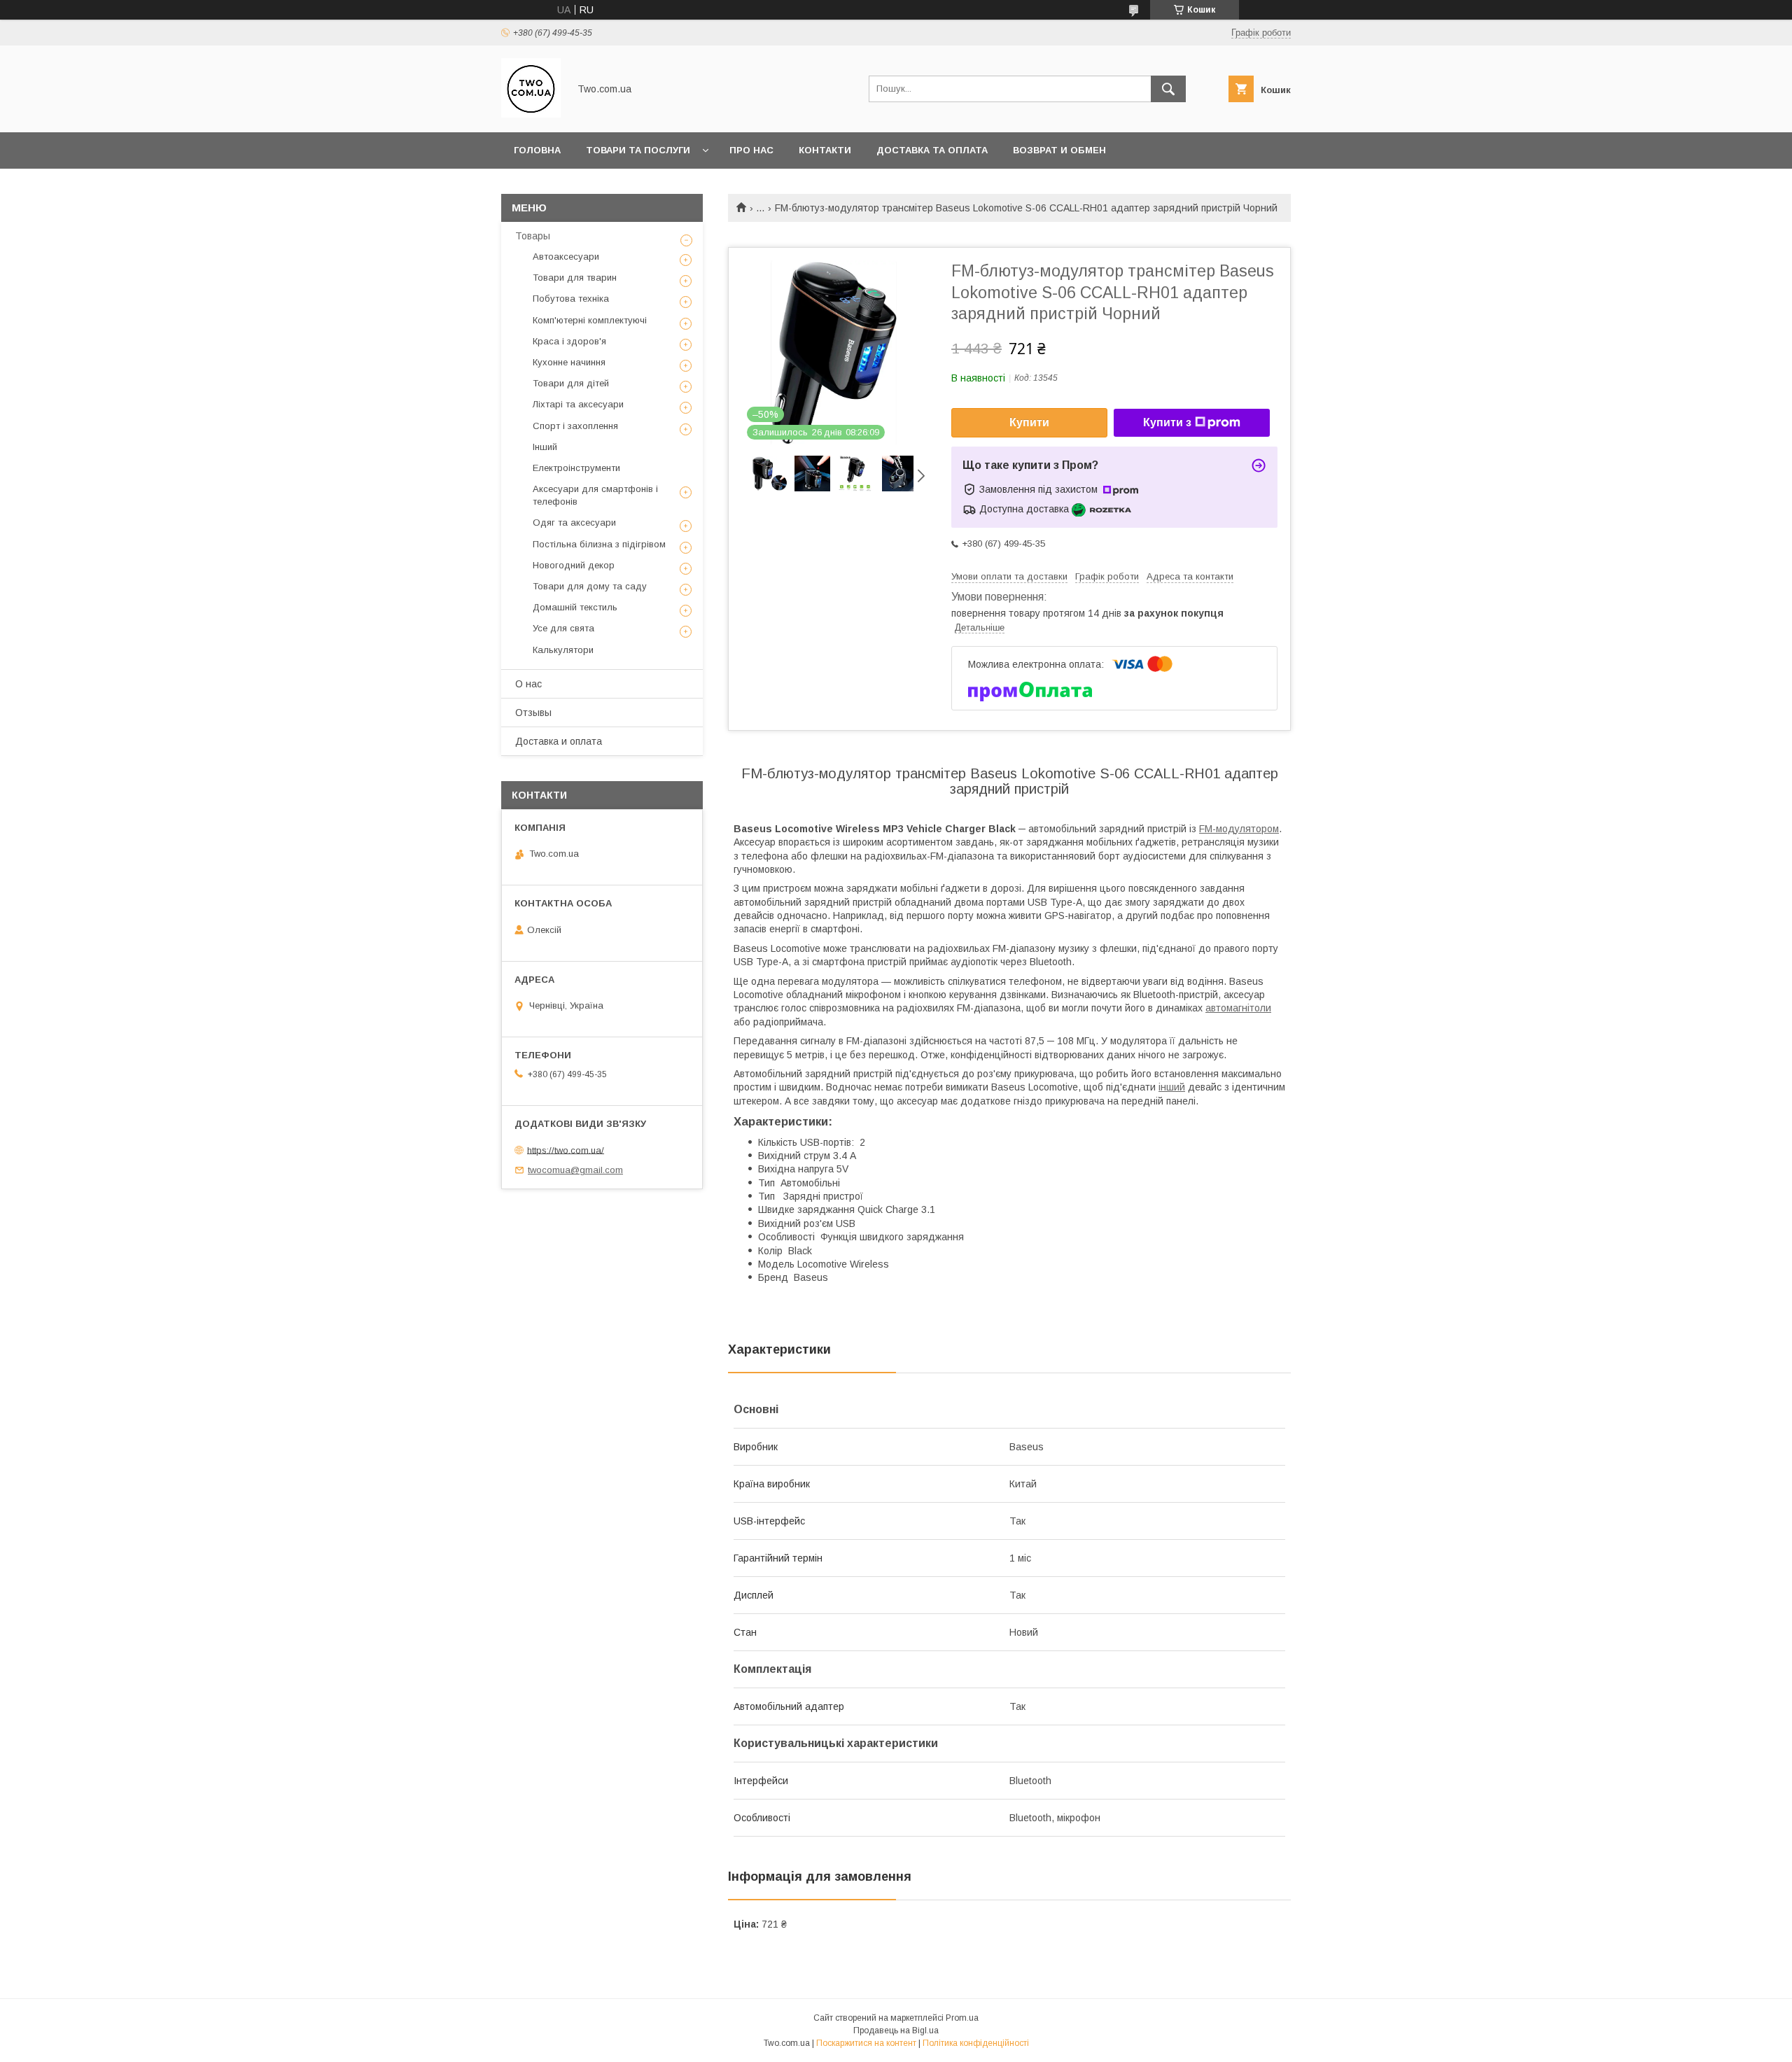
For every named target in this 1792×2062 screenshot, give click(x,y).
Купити (1029, 422)
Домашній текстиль (575, 607)
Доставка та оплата (932, 150)
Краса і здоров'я (569, 341)
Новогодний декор (574, 565)
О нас (528, 684)
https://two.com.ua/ (566, 1150)
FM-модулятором (1239, 829)
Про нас (751, 150)
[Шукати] (1168, 89)
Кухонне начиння (569, 362)
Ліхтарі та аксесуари (578, 404)
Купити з (1167, 422)
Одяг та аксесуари (574, 522)
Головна (537, 150)
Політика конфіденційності (976, 2043)
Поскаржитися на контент (866, 2043)
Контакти (825, 150)
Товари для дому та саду (590, 586)
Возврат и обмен (1059, 150)
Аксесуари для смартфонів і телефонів (595, 495)
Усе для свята (563, 628)
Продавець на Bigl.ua (896, 2031)
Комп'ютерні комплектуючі (590, 320)
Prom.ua (962, 2018)
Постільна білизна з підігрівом (599, 544)
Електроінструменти (576, 468)
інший (1172, 1087)
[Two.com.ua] (531, 114)
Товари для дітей (571, 383)
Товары (533, 236)
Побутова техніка (571, 299)
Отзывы (533, 713)
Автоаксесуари (566, 257)
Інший (545, 447)
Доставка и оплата (559, 741)
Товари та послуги (638, 150)
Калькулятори (563, 650)
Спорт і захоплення (575, 426)
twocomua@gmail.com (575, 1170)
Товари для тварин (575, 278)
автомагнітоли (1238, 1008)
